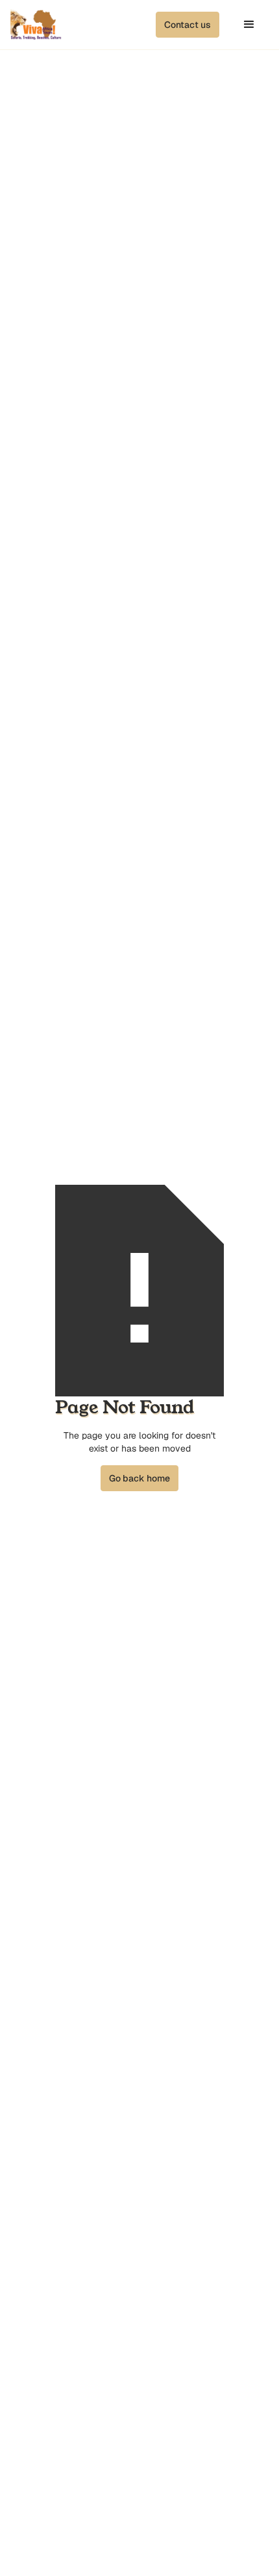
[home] (36, 25)
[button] (188, 25)
